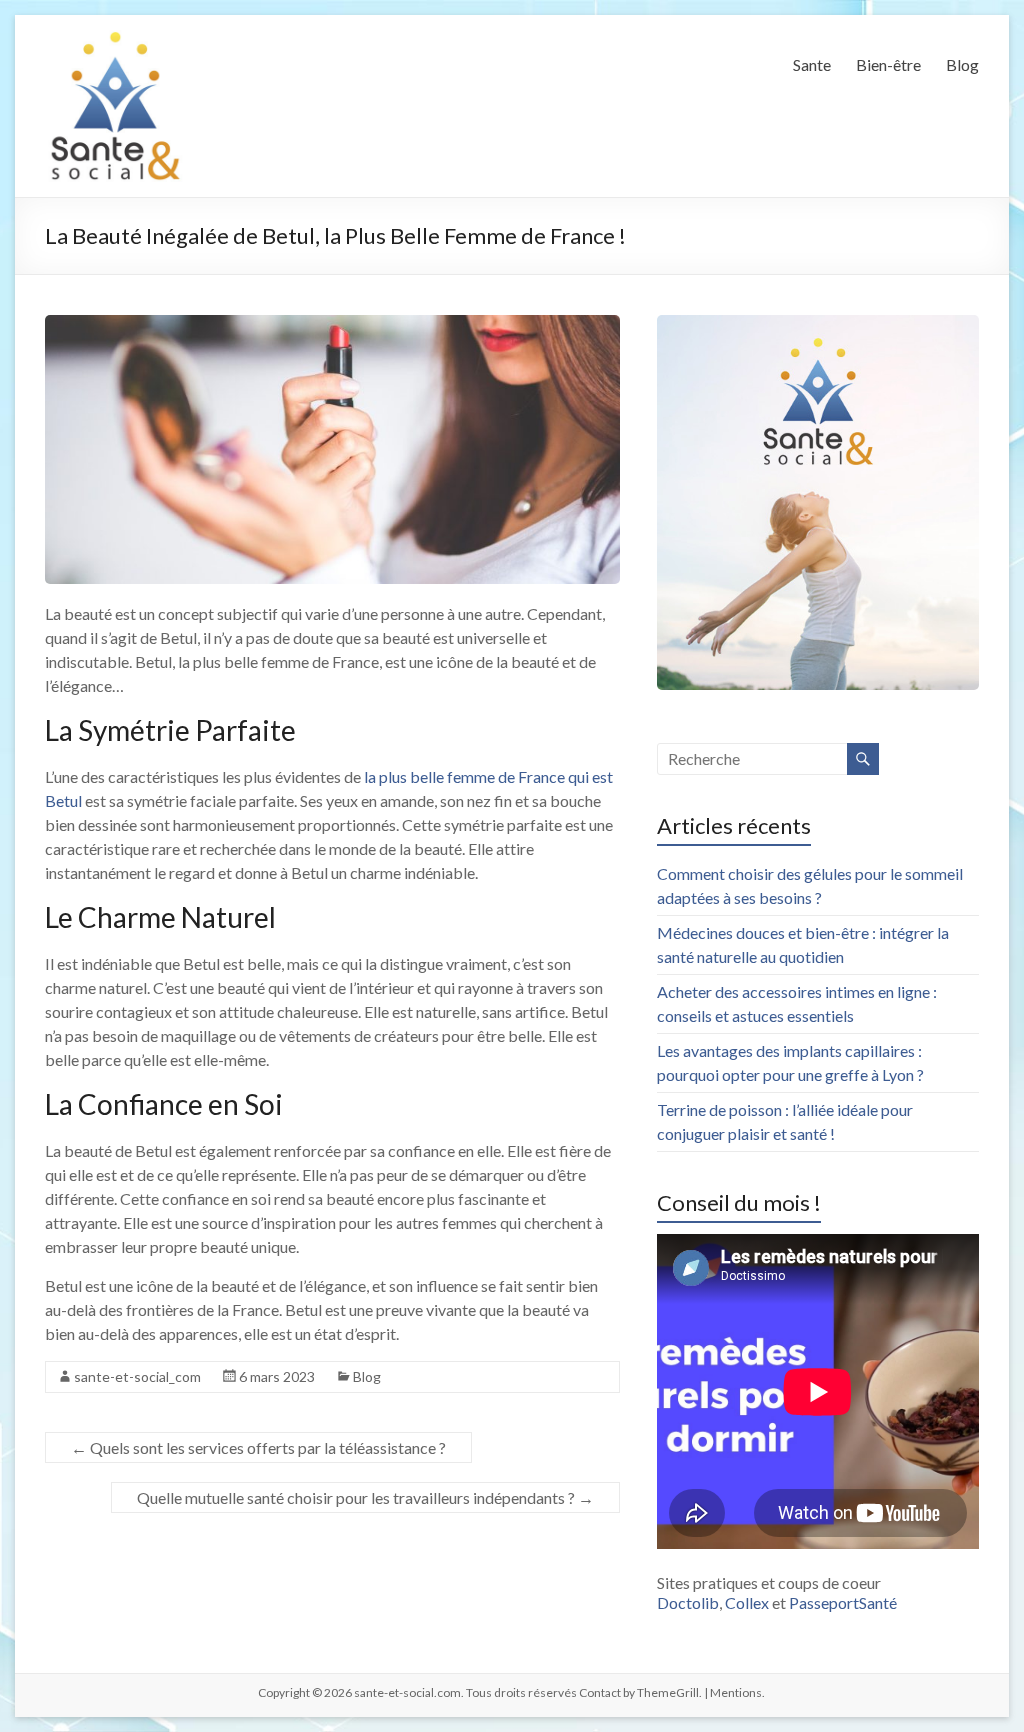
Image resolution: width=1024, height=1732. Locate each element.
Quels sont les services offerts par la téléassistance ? (258, 1447)
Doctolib (688, 1602)
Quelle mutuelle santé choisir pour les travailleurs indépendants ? (365, 1497)
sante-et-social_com (137, 1376)
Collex (747, 1602)
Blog (962, 64)
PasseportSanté (843, 1602)
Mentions (736, 1692)
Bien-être (888, 64)
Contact (600, 1692)
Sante (812, 64)
